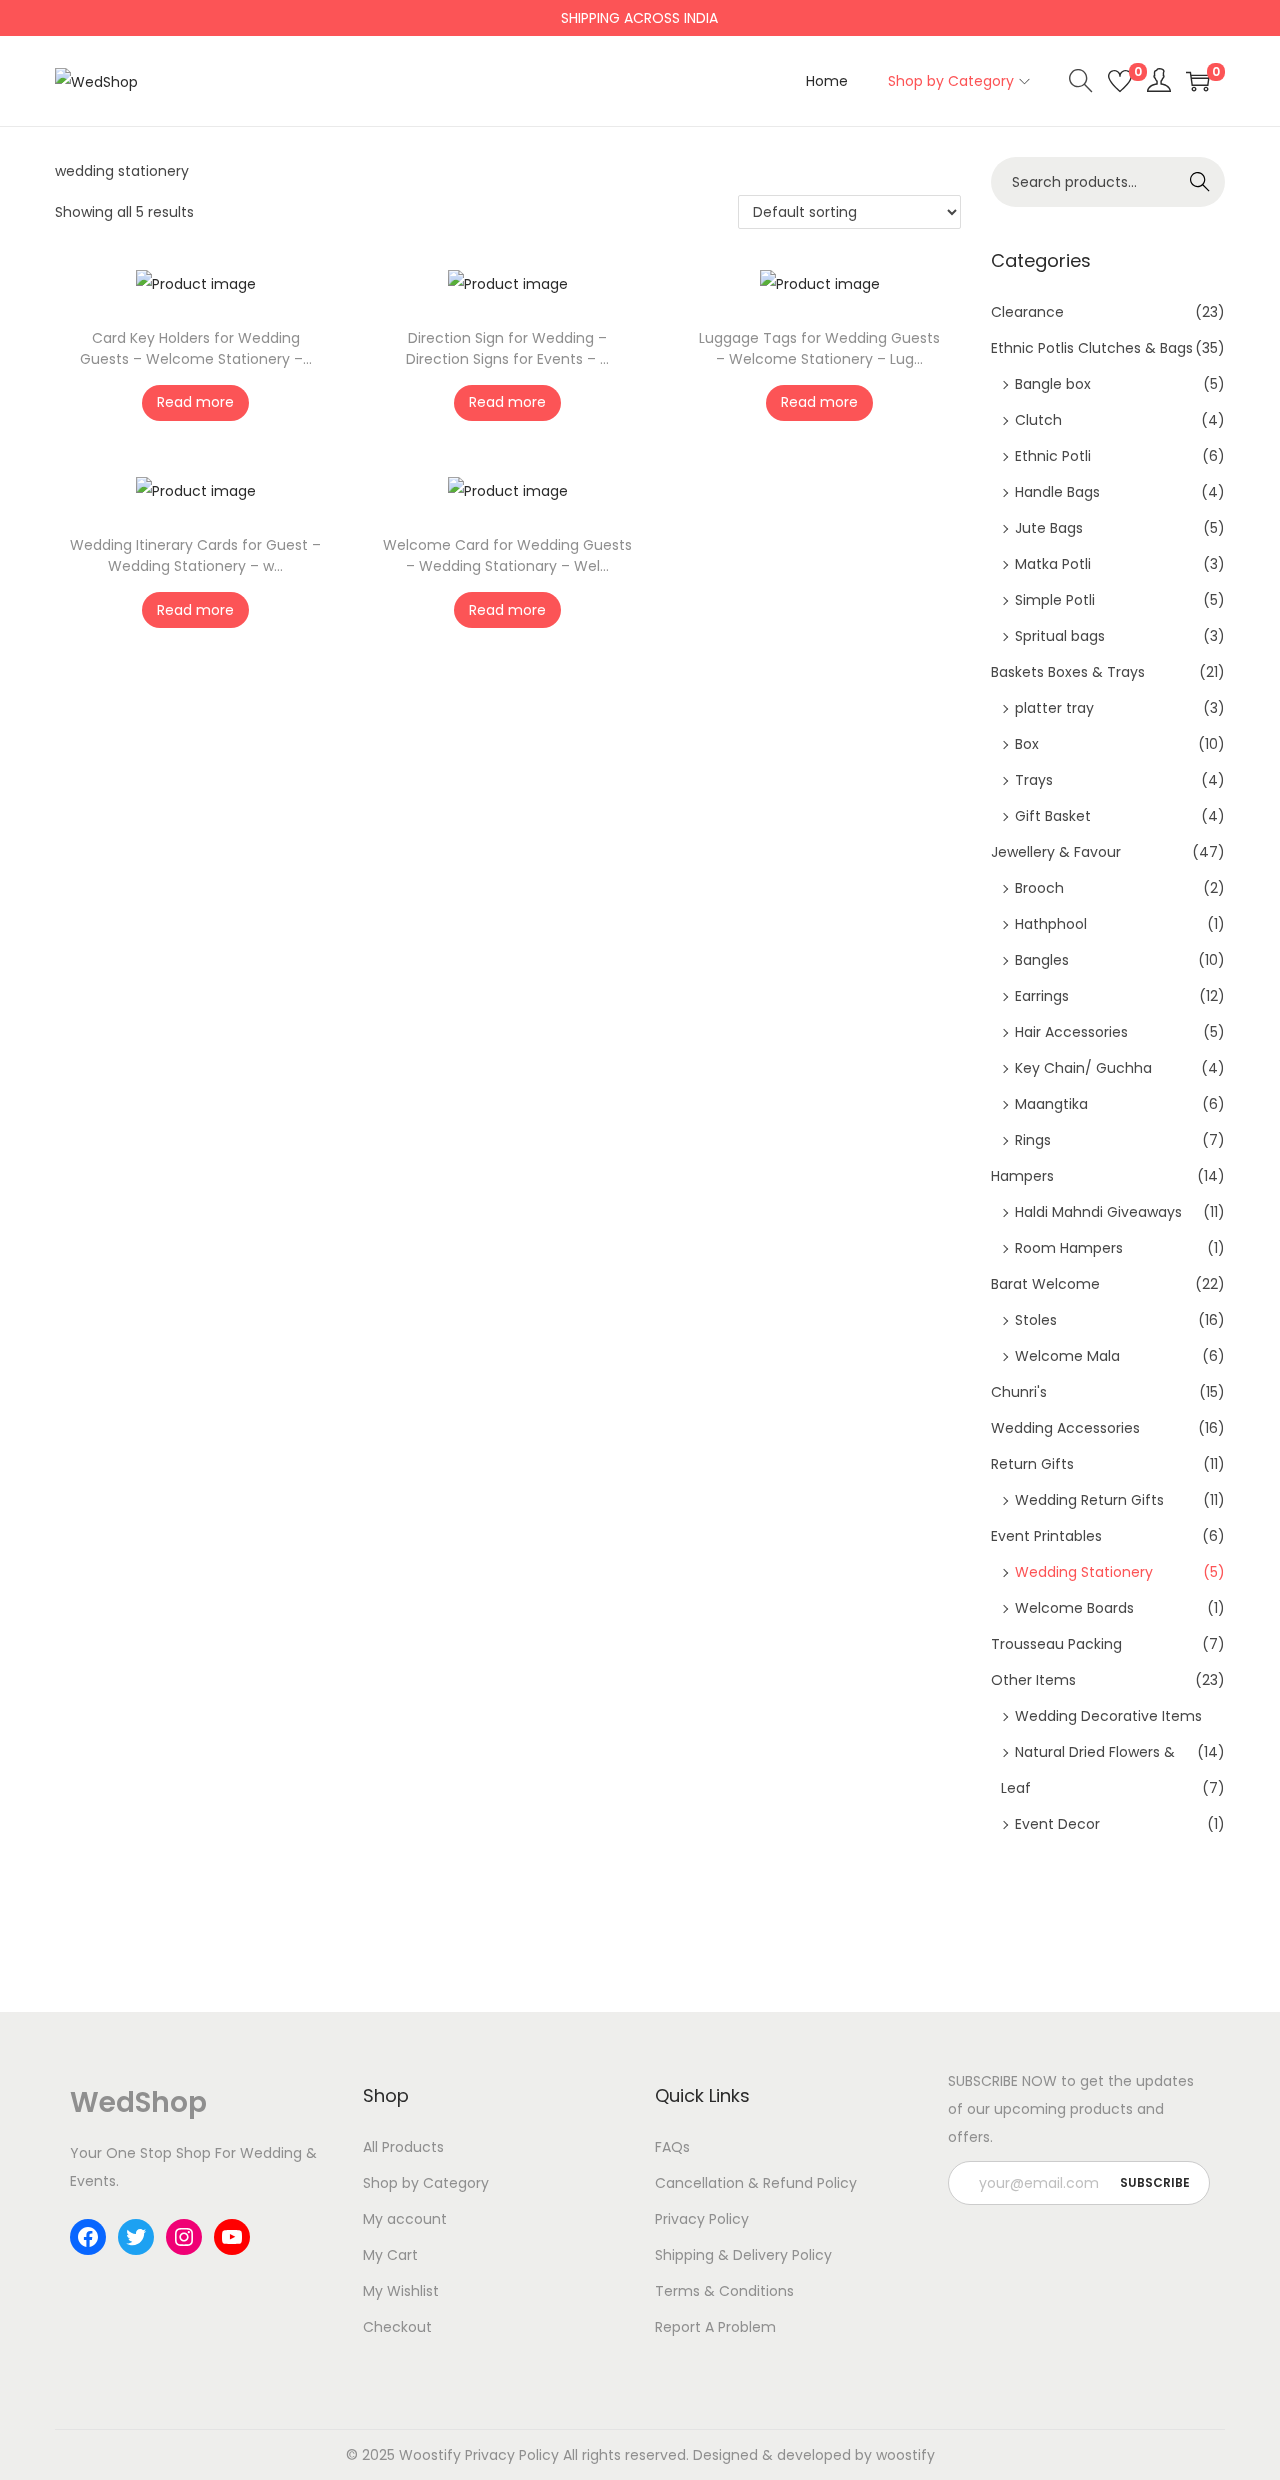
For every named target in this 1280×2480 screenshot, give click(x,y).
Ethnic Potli (1053, 456)
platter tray (1054, 708)
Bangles (1042, 960)
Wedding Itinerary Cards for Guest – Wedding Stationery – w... (195, 555)
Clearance (1027, 312)
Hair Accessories (1071, 1032)
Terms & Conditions (724, 2291)
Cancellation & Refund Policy (756, 2183)
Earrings (1042, 996)
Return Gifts (1032, 1464)
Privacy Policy (702, 2219)
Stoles (1036, 1320)
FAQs (672, 2147)
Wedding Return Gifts (1089, 1500)
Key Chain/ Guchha (1083, 1068)
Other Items (1033, 1680)
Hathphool (1051, 924)
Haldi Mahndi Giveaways (1098, 1212)
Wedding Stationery (1084, 1572)
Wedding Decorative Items (1108, 1716)
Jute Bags (1049, 528)
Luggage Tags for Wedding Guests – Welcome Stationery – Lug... (819, 348)
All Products (403, 2147)
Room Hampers (1069, 1248)
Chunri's (1019, 1392)
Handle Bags (1057, 492)
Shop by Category (426, 2183)
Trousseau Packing (1056, 1644)
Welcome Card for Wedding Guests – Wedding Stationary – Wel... (507, 555)
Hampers (1022, 1176)
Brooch (1039, 888)
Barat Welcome (1045, 1284)
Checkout (397, 2327)
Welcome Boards (1074, 1608)
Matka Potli (1053, 564)
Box (1027, 744)
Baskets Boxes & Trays (1068, 672)
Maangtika (1051, 1104)
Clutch (1038, 420)
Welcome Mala (1067, 1356)
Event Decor (1057, 1824)
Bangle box (1053, 384)
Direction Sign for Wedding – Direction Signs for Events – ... (507, 348)
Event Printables (1046, 1536)
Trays (1034, 780)
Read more (195, 402)
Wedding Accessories (1065, 1428)
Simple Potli (1055, 600)
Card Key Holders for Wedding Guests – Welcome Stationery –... (196, 348)
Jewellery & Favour (1056, 852)
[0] (1120, 81)
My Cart (390, 2255)
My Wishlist (401, 2291)
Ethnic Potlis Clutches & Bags (1092, 348)
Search (1200, 182)
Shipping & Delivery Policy (743, 2255)
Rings (1033, 1140)
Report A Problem (715, 2327)
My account (405, 2219)
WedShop (138, 2102)
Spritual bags (1060, 636)
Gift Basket (1053, 816)
